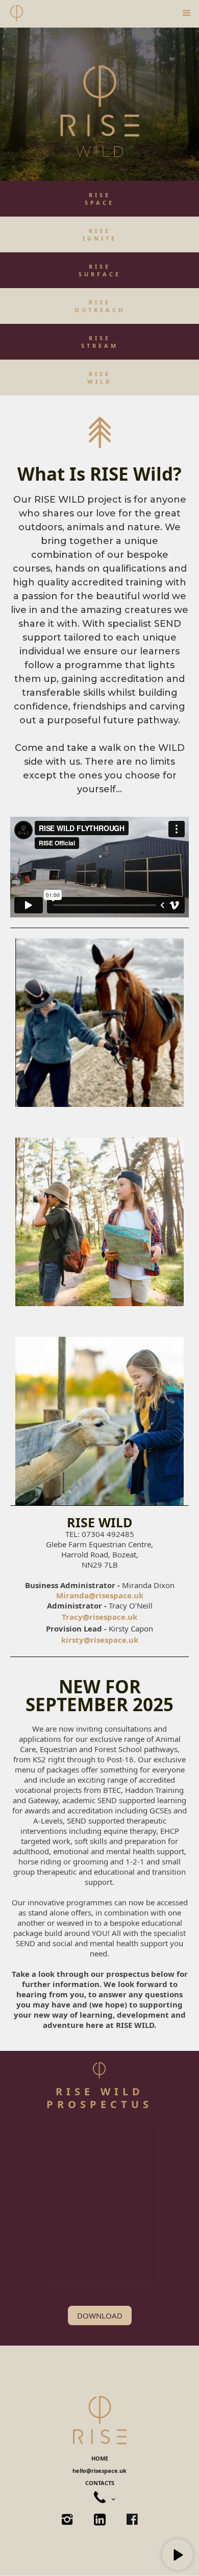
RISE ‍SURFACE (100, 270)
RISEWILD (100, 377)
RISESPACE (99, 199)
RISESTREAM (100, 342)
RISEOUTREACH (100, 306)
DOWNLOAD (100, 2315)
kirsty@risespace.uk (100, 1640)
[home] (17, 13)
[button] (187, 13)
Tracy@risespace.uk (99, 1617)
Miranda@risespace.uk (100, 1595)
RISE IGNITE (100, 234)
